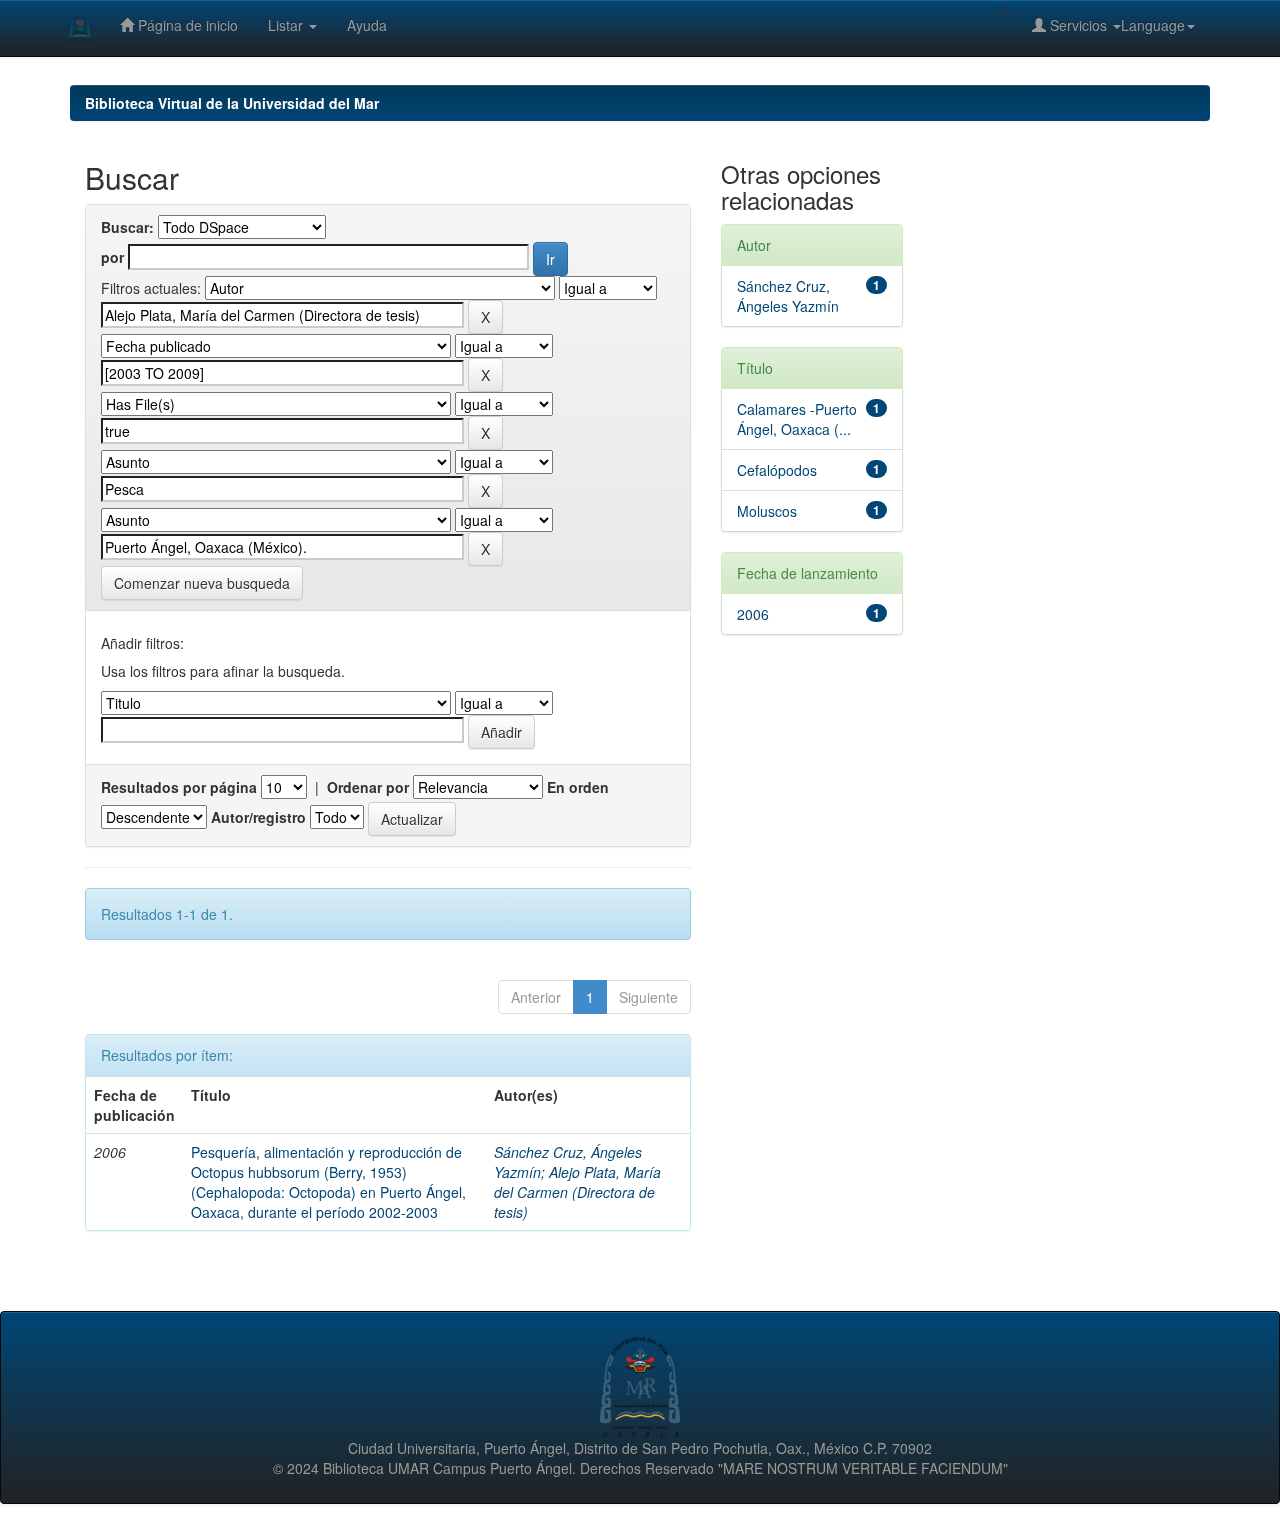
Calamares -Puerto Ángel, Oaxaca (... (797, 419)
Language (1153, 25)
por (112, 257)
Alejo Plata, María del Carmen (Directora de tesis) (577, 1192)
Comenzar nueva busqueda (202, 583)
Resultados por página (179, 787)
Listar (287, 25)
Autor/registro (258, 817)
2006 (753, 614)
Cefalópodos (777, 470)
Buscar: (127, 227)
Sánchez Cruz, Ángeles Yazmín (788, 296)
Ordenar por (368, 787)
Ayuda (367, 25)
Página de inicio (186, 25)
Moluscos (767, 511)
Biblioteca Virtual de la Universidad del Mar (232, 103)
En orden (578, 787)
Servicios (1078, 25)
